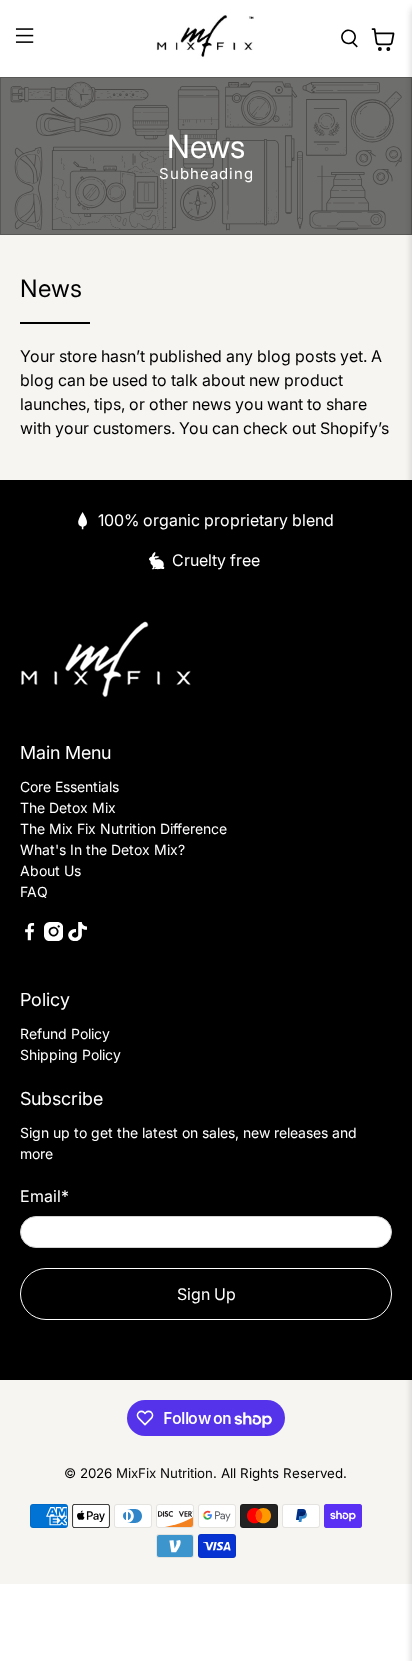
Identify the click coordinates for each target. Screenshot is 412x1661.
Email (44, 1196)
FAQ (34, 891)
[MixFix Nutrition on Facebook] (29, 935)
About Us (50, 870)
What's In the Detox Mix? (102, 849)
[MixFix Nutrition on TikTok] (77, 935)
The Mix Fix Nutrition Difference (123, 828)
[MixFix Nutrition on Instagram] (53, 935)
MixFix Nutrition (164, 1473)
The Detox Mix (68, 807)
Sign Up (206, 1294)
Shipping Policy (70, 1054)
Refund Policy (65, 1033)
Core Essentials (69, 786)
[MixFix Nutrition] (206, 38)
